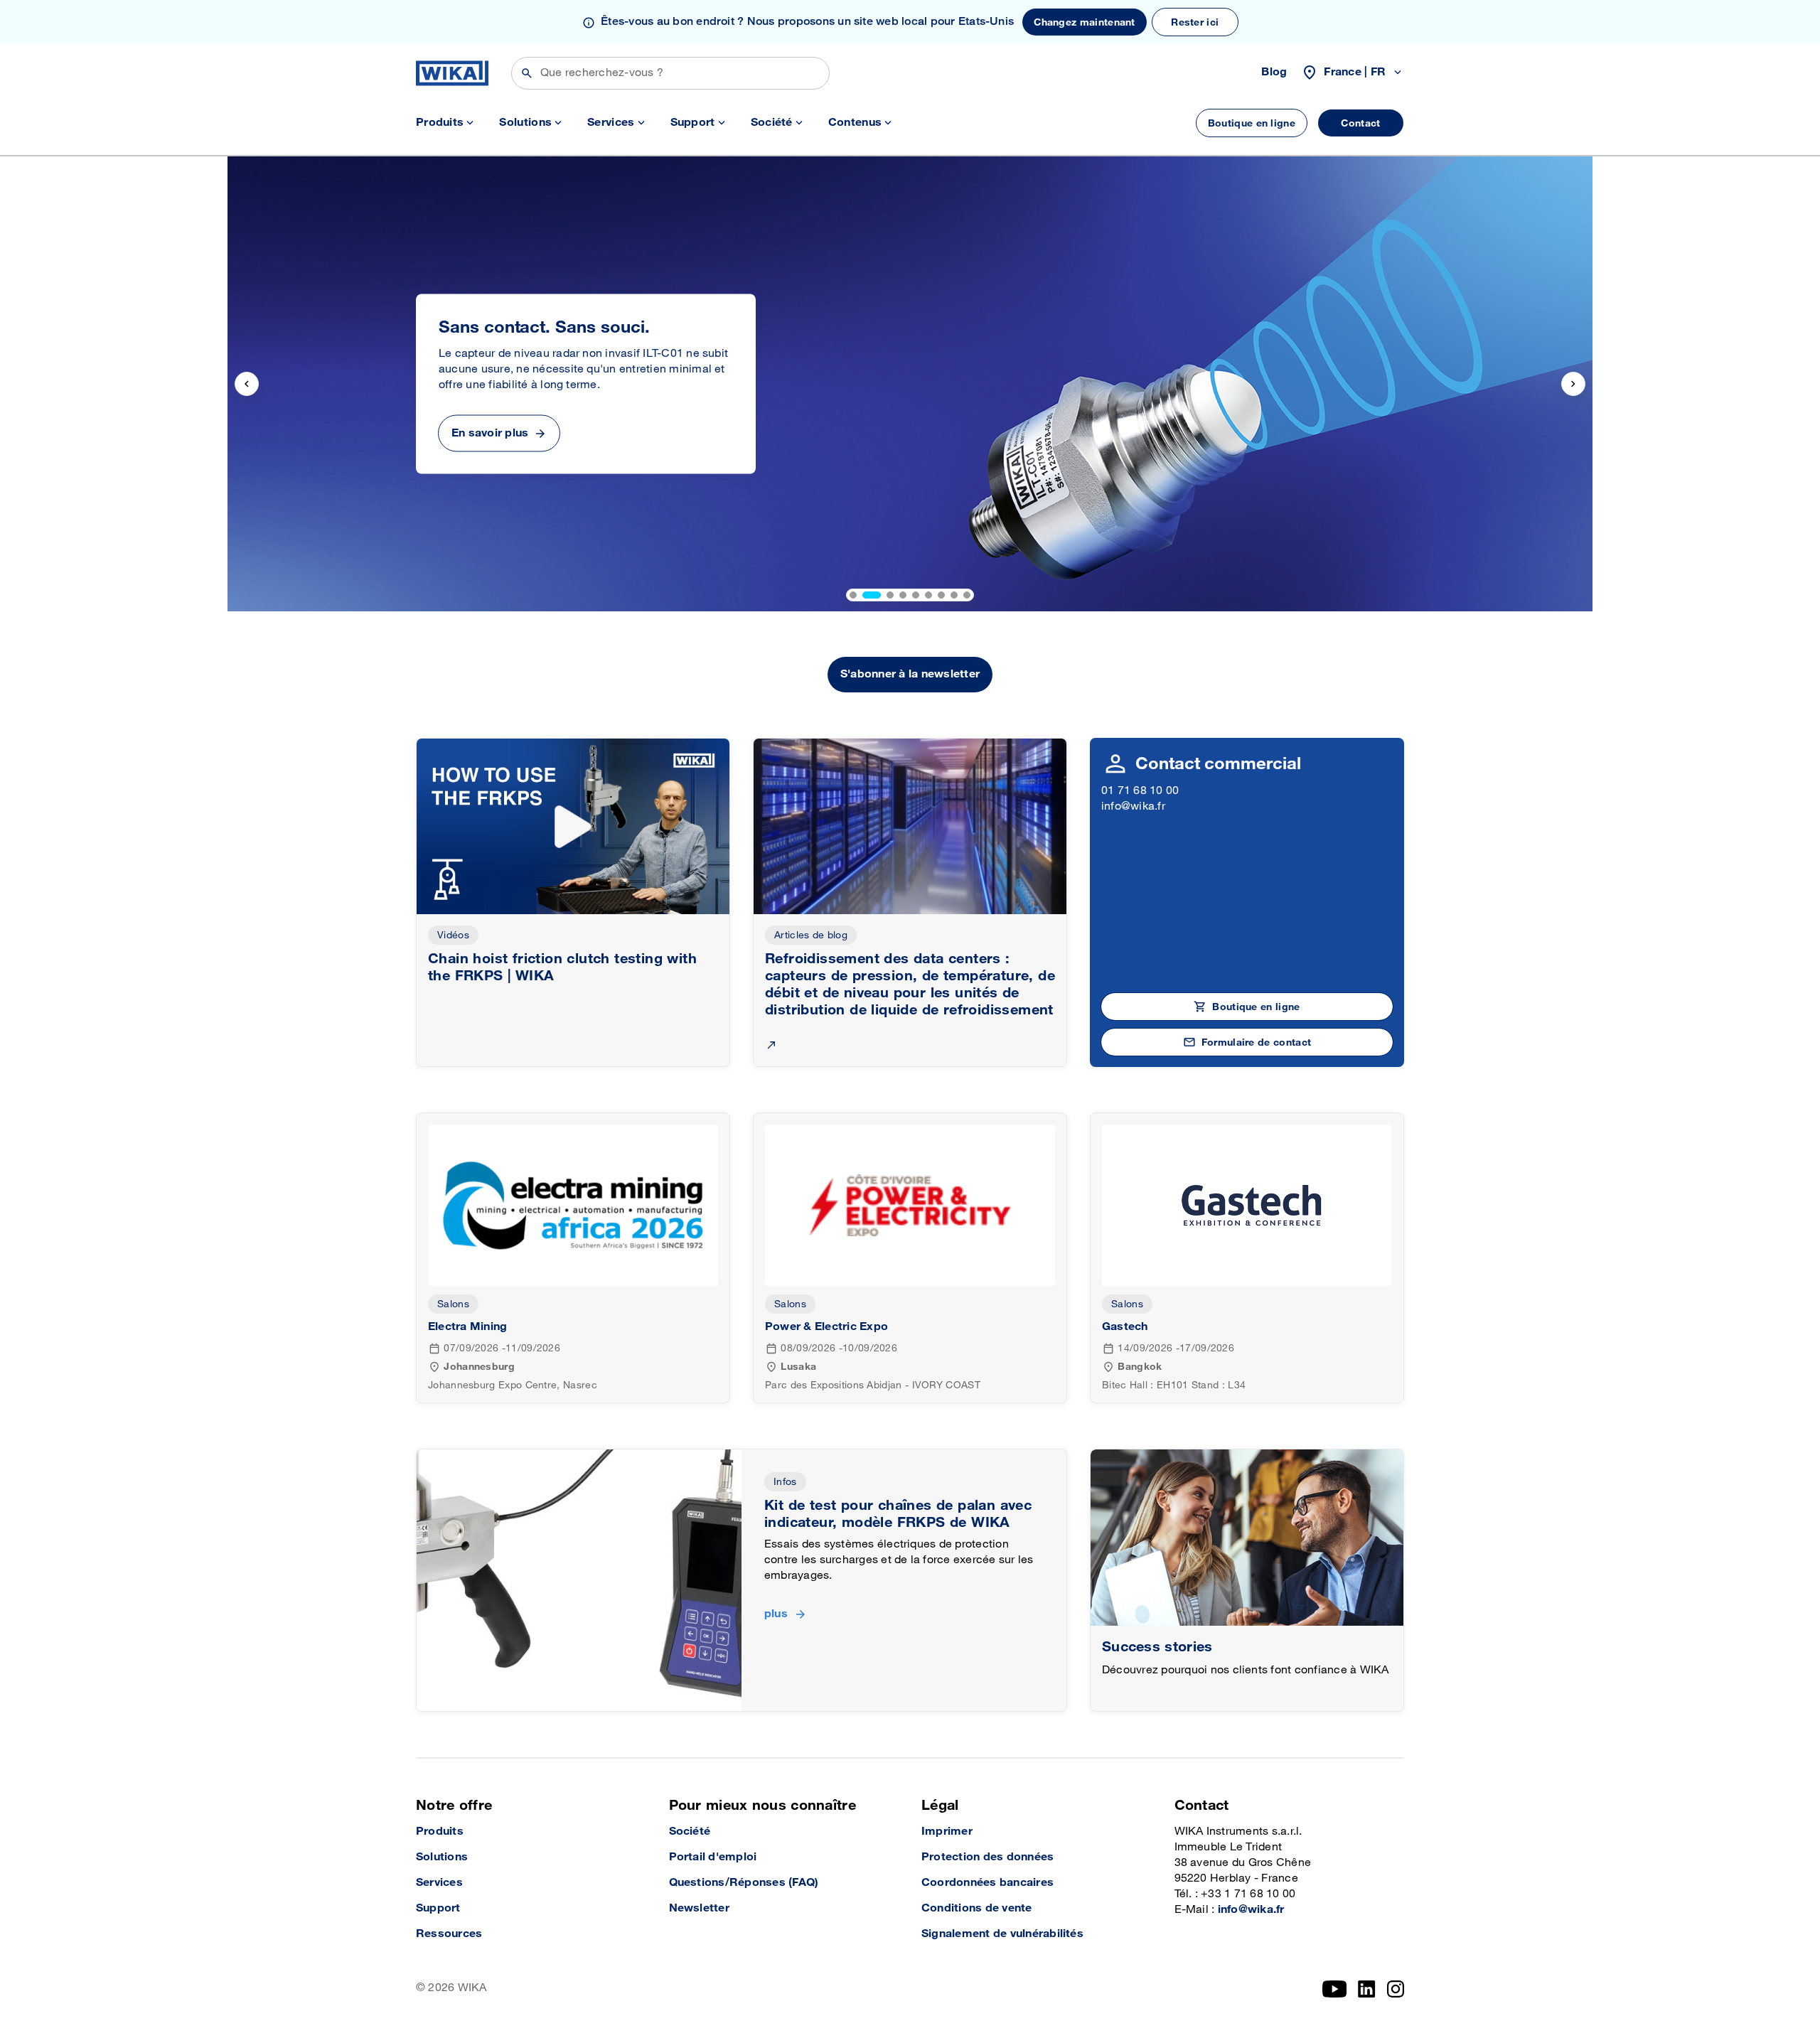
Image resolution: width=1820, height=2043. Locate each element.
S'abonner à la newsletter (910, 674)
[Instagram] (1396, 1989)
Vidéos (453, 935)
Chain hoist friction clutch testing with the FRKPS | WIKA (562, 967)
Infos (785, 1482)
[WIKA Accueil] (452, 73)
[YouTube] (1335, 1989)
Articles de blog (811, 935)
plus (776, 1614)
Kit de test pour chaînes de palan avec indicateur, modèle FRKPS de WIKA (898, 1514)
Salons (453, 1304)
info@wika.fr (1133, 806)
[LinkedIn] (1367, 1989)
